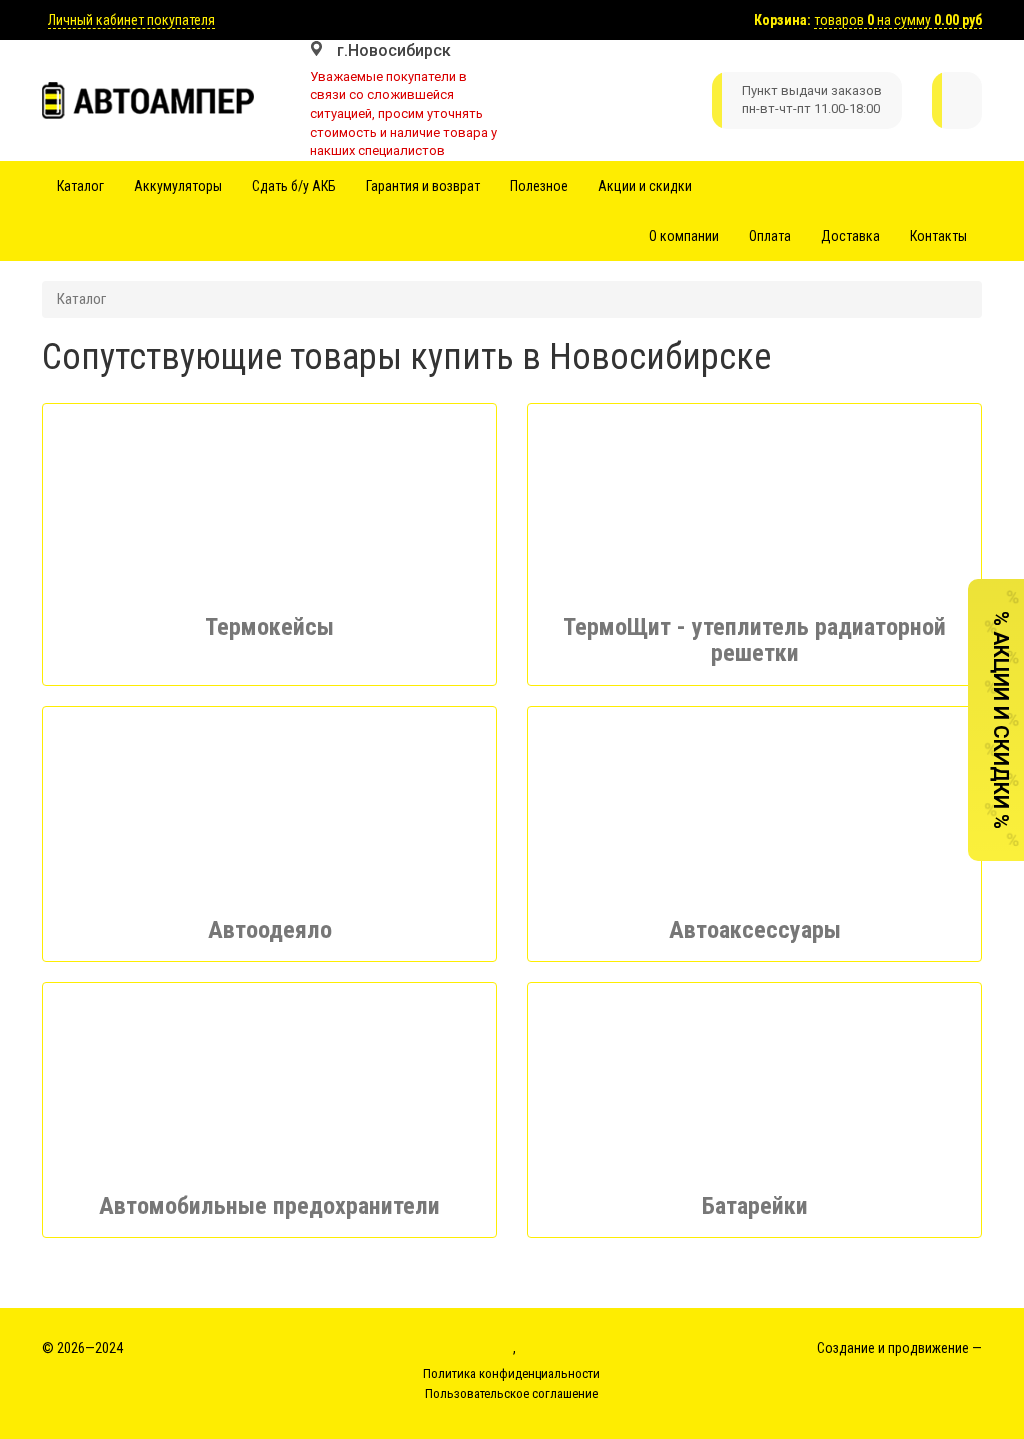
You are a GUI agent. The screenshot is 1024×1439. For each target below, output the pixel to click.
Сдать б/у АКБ (294, 186)
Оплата (770, 236)
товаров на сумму (898, 20)
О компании (684, 236)
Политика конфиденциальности (511, 1373)
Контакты (938, 236)
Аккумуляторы (178, 186)
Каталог (80, 186)
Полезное (539, 186)
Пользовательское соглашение (511, 1393)
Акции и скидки (645, 186)
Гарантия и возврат (423, 186)
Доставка (850, 236)
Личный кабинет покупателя (131, 20)
